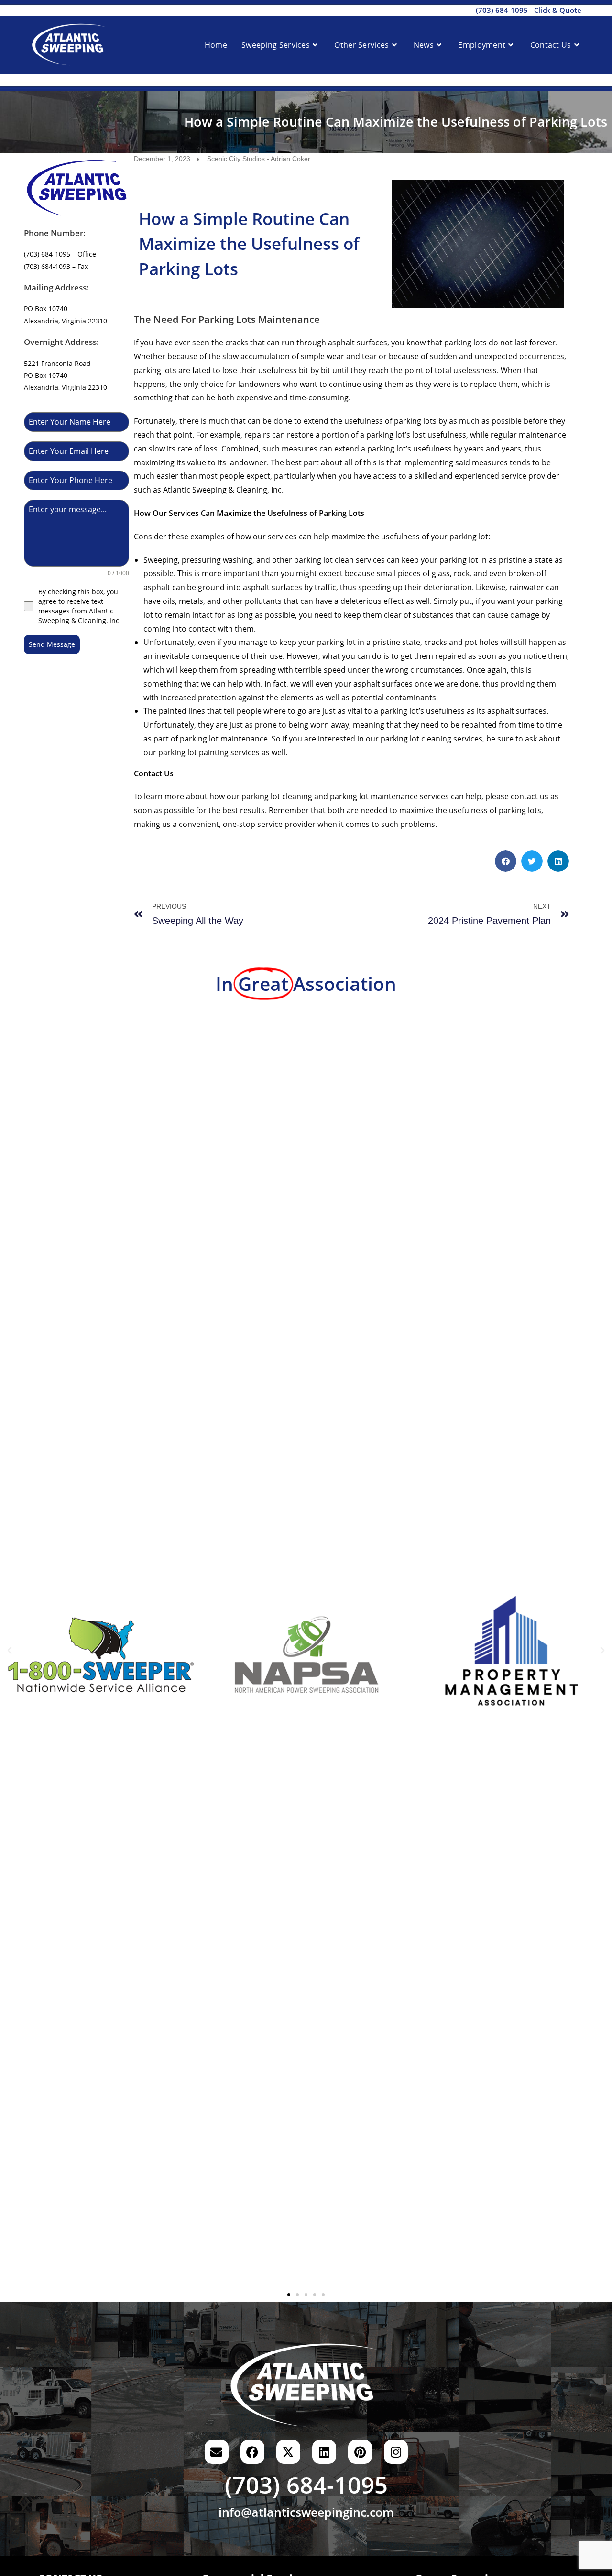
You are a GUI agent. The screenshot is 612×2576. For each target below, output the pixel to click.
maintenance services (410, 796)
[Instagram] (396, 2452)
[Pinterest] (360, 2452)
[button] (506, 861)
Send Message (52, 644)
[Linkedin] (324, 2452)
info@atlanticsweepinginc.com (306, 2512)
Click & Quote (558, 10)
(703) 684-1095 (502, 10)
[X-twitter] (288, 2452)
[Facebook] (252, 2452)
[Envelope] (217, 2452)
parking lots (415, 421)
